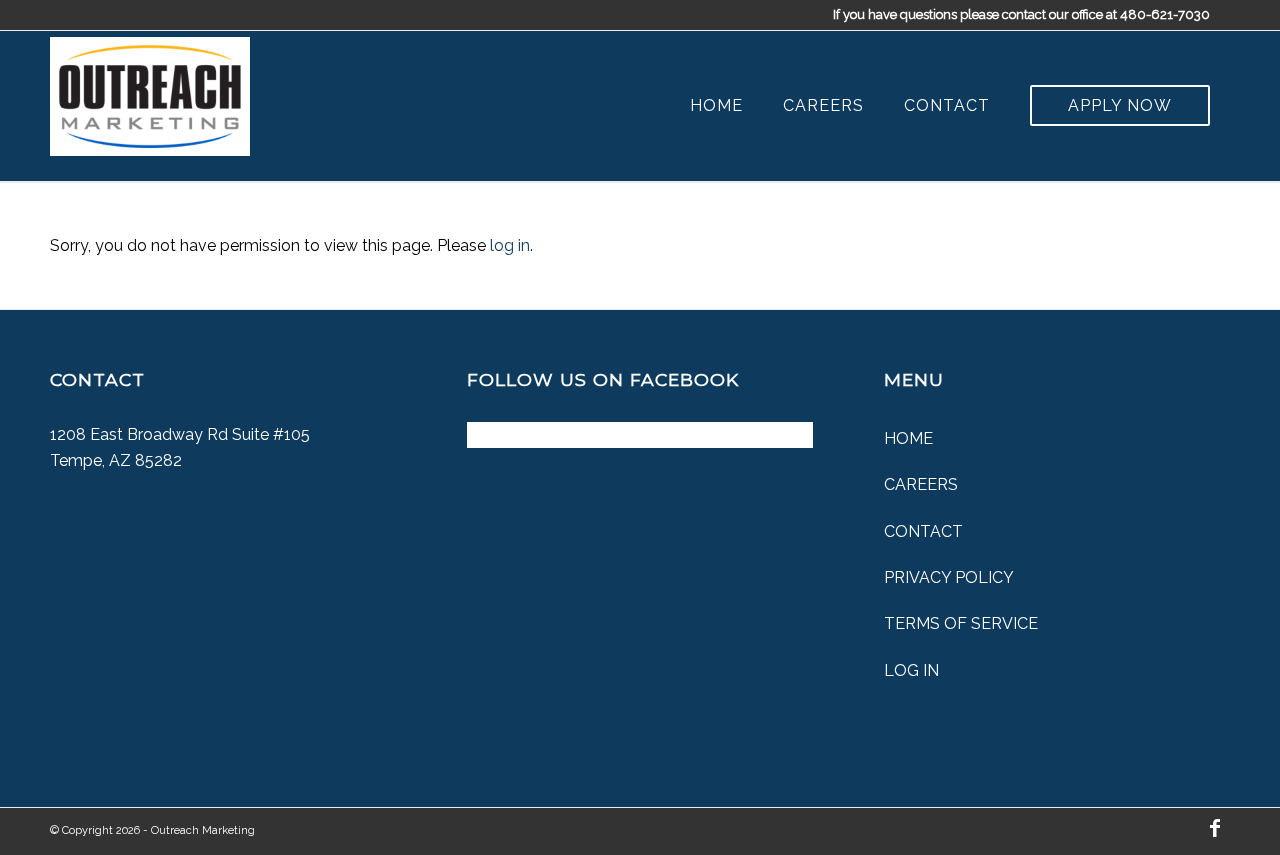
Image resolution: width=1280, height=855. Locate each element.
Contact (923, 531)
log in (510, 245)
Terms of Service (961, 623)
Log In (911, 670)
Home (908, 438)
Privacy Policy (949, 577)
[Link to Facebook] (1215, 828)
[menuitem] (716, 106)
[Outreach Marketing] (150, 92)
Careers (921, 484)
